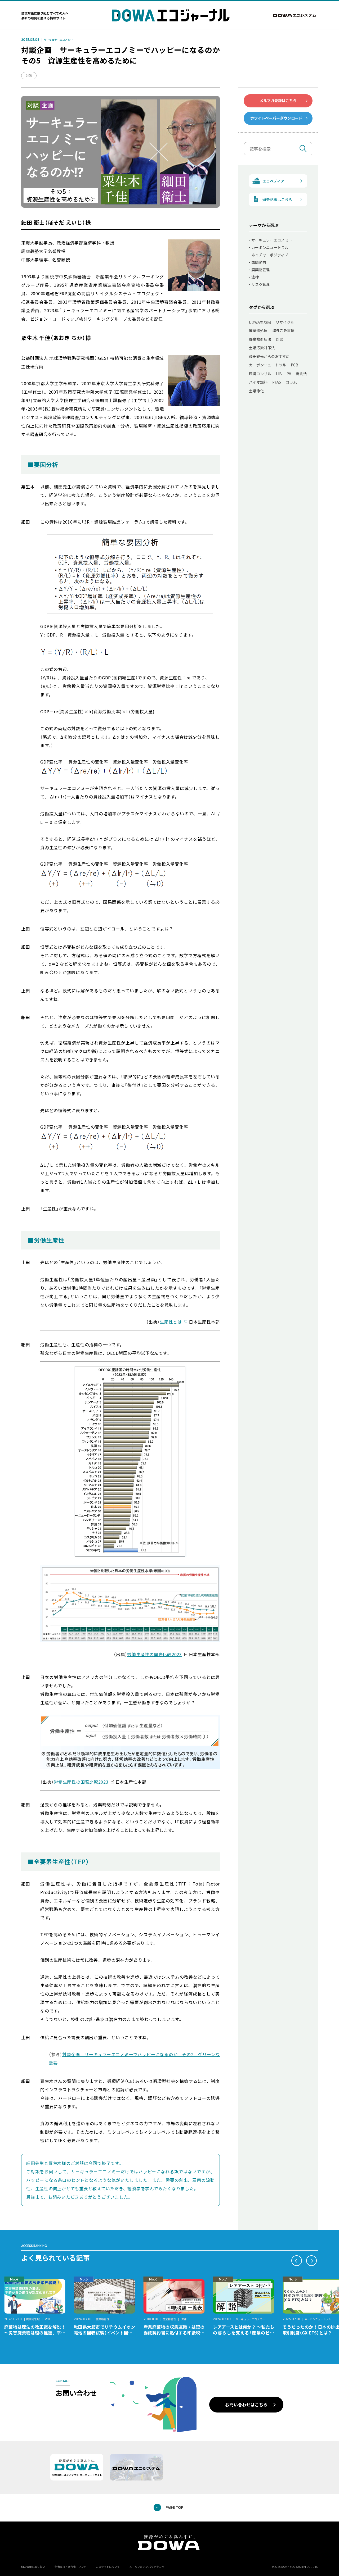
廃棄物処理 (258, 330)
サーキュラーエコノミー (58, 40)
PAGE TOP (175, 2507)
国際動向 (259, 262)
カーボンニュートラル (270, 247)
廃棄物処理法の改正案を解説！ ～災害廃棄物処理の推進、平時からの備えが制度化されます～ (37, 2333)
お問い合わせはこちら (246, 2405)
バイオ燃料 (258, 382)
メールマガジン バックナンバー (148, 2567)
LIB (279, 374)
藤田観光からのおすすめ (269, 356)
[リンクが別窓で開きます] (295, 15)
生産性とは (171, 1322)
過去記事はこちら (277, 199)
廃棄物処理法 (260, 339)
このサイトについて (108, 2567)
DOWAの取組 (260, 322)
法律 (255, 277)
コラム (291, 382)
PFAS (277, 382)
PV (289, 374)
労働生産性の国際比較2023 (155, 1654)
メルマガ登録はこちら (278, 101)
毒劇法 (301, 374)
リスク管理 (261, 284)
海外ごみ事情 (283, 330)
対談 (29, 76)
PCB (295, 365)
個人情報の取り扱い (33, 2567)
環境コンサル (260, 374)
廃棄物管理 (261, 270)
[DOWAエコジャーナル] (171, 15)
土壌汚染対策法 (262, 348)
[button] (297, 2261)
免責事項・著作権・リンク (70, 2567)
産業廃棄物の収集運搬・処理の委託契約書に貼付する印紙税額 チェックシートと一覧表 (176, 2333)
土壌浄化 (256, 391)
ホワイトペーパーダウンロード (276, 118)
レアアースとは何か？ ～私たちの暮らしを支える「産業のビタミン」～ (244, 2333)
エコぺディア (273, 181)
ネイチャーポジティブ (270, 255)
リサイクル (285, 322)
